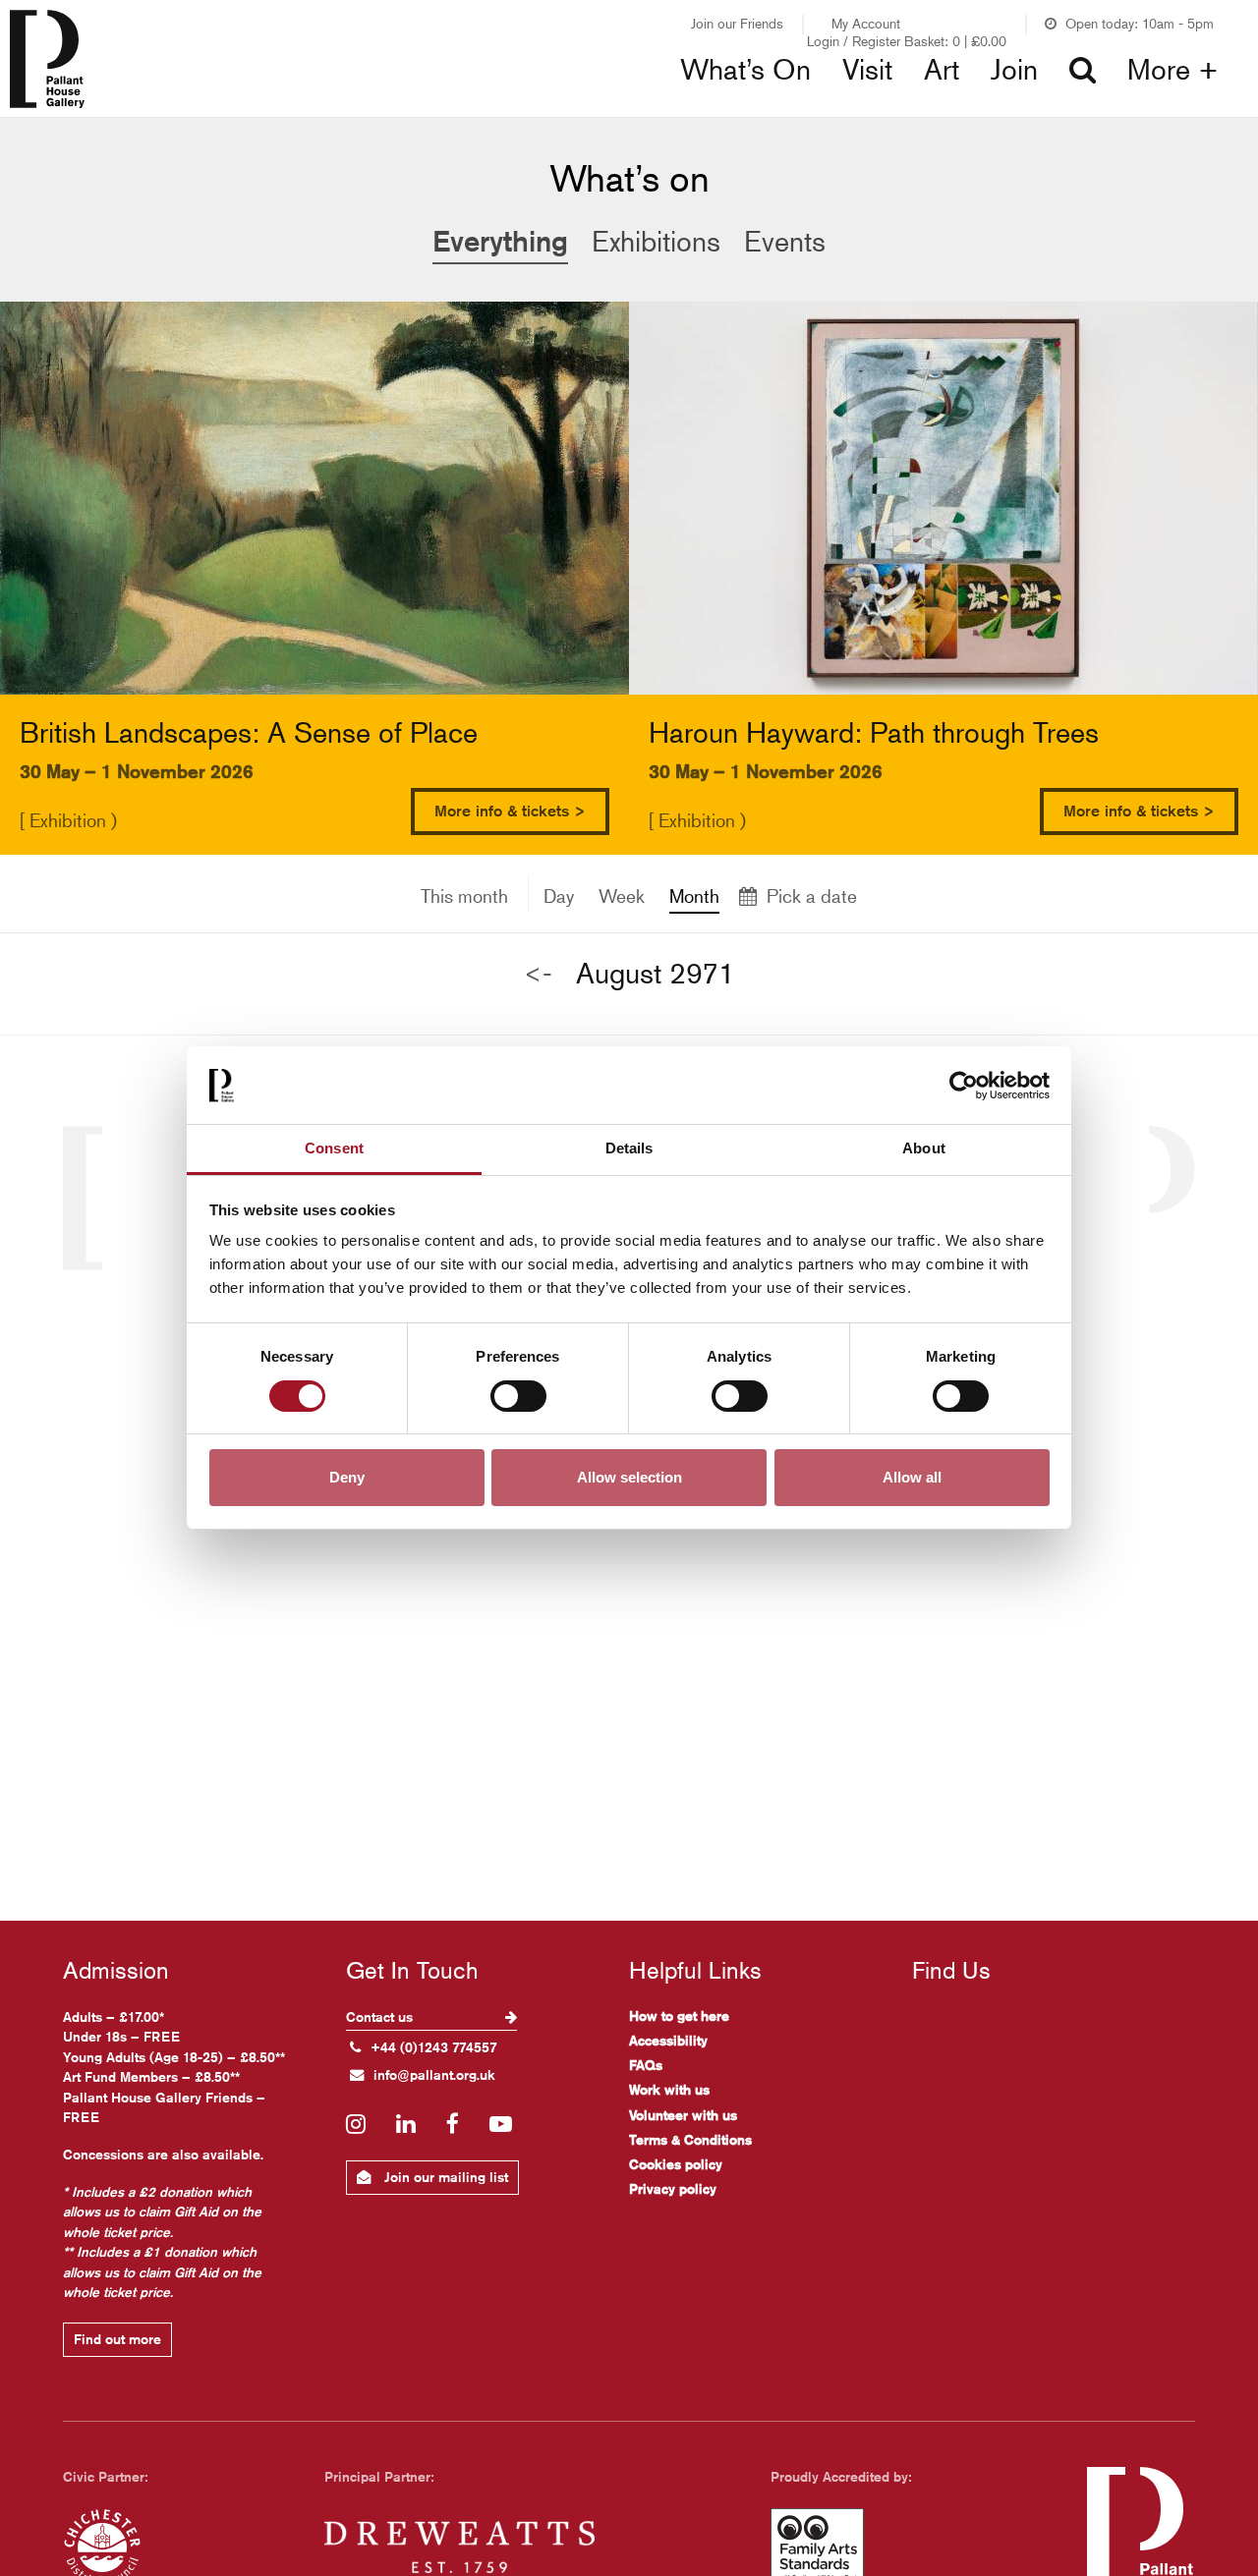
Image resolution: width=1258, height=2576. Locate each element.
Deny (347, 1478)
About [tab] (924, 1148)
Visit (867, 70)
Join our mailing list (444, 2177)
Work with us (669, 2090)
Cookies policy (676, 2164)
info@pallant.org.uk (434, 2075)
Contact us (381, 2017)
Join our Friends (737, 23)
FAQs (646, 2065)
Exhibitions (424, 108)
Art (942, 70)
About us (998, 108)
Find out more (117, 2339)
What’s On (745, 70)
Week (622, 896)
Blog (679, 108)
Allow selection (629, 1478)
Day (559, 896)
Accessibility (668, 2041)
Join (1014, 70)
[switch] (518, 1396)
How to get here (679, 2016)
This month (464, 896)
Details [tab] (629, 1148)
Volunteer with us (683, 2115)
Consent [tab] (334, 1148)
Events (785, 242)
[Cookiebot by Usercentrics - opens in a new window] (964, 1086)
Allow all (912, 1478)
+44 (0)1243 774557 (434, 2047)
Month (694, 896)
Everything (500, 241)
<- (538, 973)
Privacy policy (673, 2189)
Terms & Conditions (690, 2140)
